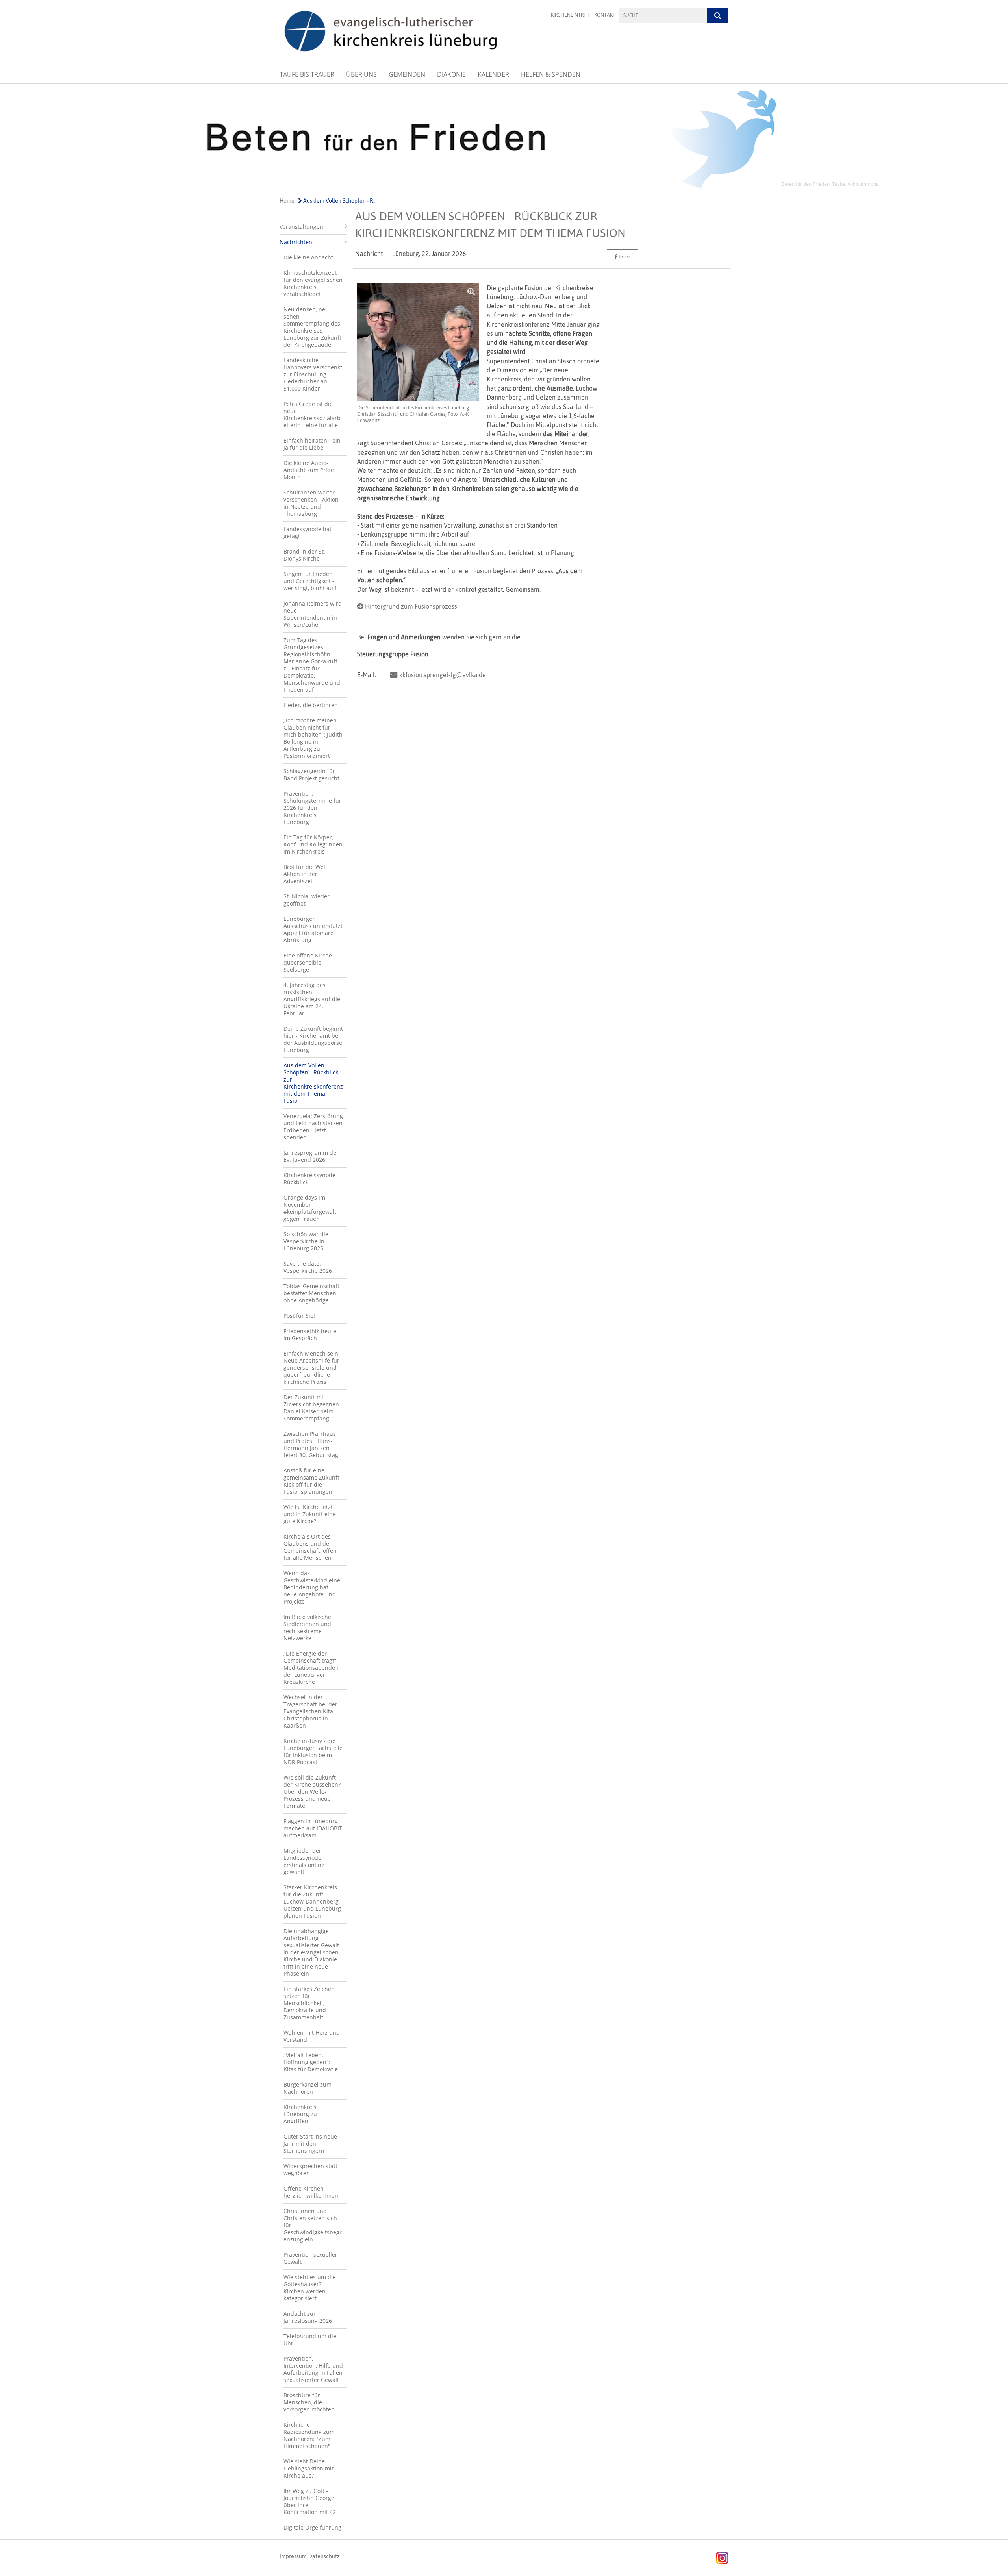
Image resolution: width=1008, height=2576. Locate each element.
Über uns (361, 74)
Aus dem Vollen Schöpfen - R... (339, 201)
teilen (624, 257)
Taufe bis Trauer (307, 74)
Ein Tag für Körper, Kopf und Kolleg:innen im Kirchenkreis (313, 844)
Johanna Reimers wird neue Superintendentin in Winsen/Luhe (313, 614)
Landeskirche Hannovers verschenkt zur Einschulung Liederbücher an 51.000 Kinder (313, 374)
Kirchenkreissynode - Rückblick (311, 1179)
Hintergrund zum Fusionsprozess (411, 606)
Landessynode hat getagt (308, 532)
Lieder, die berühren (311, 705)
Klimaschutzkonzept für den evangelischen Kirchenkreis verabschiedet (313, 283)
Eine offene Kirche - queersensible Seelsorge (309, 962)
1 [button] (492, 186)
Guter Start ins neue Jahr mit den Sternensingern (310, 2144)
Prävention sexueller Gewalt (310, 2258)
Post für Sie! (299, 1316)
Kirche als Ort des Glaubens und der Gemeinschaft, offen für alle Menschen (310, 1547)
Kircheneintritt (571, 15)
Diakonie (451, 74)
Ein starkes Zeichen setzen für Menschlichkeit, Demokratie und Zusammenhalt (309, 2003)
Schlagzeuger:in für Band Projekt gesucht (311, 775)
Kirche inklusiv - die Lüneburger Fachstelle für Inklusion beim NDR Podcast (313, 1751)
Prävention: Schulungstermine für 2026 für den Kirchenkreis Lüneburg (312, 808)
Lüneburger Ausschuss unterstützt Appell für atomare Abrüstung (313, 929)
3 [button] (516, 186)
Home (287, 201)
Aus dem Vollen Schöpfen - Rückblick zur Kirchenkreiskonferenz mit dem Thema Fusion (313, 1083)
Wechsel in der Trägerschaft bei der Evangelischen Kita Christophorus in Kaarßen (310, 1711)
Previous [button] (137, 139)
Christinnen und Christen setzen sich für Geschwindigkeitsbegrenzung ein (313, 2225)
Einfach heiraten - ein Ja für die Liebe (312, 444)
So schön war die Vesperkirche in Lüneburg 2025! (306, 1241)
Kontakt (605, 15)
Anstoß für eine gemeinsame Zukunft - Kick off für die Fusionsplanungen (313, 1481)
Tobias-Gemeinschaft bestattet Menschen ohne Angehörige (311, 1293)
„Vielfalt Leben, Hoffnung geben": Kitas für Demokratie (311, 2062)
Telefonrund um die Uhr (310, 2340)
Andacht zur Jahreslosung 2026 (308, 2317)
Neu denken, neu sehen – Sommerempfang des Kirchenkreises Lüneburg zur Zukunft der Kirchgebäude (312, 327)
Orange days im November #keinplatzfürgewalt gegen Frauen (310, 1208)
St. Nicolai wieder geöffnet (307, 900)
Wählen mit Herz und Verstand (312, 2036)
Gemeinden (407, 74)
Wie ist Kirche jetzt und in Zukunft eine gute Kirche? (310, 1514)
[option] (504, 139)
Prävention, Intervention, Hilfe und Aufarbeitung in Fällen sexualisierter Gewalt (313, 2369)
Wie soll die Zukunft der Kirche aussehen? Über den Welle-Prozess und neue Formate (312, 1792)
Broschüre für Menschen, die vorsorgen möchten (309, 2402)
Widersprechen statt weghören (310, 2170)
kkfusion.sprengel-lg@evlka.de (443, 675)
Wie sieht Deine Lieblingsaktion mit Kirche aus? (309, 2468)
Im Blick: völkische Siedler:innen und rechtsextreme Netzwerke (307, 1627)
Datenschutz (324, 2556)
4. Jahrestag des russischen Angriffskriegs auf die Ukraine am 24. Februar (312, 999)
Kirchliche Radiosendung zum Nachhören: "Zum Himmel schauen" (309, 2435)
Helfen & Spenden (551, 74)
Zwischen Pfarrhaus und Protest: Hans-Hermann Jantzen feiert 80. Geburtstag (311, 1444)
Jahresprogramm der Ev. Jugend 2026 (311, 1156)
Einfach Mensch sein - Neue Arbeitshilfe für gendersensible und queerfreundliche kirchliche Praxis (313, 1368)
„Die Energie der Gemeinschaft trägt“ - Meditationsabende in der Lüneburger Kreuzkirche (313, 1668)
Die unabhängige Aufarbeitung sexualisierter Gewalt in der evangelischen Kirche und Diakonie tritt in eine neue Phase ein (311, 1952)
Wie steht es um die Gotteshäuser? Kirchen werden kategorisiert (310, 2288)
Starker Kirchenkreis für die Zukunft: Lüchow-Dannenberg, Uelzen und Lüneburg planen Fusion (312, 1901)
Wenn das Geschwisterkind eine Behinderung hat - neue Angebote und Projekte (312, 1587)
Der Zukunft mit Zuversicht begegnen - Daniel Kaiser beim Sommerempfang (313, 1408)
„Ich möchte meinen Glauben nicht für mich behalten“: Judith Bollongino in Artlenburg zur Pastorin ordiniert (313, 738)
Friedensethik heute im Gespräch (310, 1334)
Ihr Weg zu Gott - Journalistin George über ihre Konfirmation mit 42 (310, 2501)
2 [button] (504, 186)
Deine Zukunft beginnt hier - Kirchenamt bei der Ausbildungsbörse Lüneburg (313, 1039)
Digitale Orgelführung (312, 2527)
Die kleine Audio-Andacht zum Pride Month (309, 470)
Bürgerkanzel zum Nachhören (308, 2088)
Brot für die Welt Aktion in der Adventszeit (305, 874)
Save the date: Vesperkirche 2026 (308, 1267)
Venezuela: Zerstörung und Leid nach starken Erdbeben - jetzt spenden (313, 1127)
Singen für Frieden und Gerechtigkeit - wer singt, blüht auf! (310, 581)
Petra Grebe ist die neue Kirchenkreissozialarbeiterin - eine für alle (312, 414)
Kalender (493, 74)
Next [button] (872, 139)
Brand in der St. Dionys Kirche (304, 555)
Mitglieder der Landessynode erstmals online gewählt (304, 1861)
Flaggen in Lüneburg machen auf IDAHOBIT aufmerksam (313, 1828)
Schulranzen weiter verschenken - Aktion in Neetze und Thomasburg (311, 503)
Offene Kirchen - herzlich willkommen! (312, 2192)
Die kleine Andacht (308, 257)
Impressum (293, 2556)
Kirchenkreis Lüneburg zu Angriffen (300, 2114)
